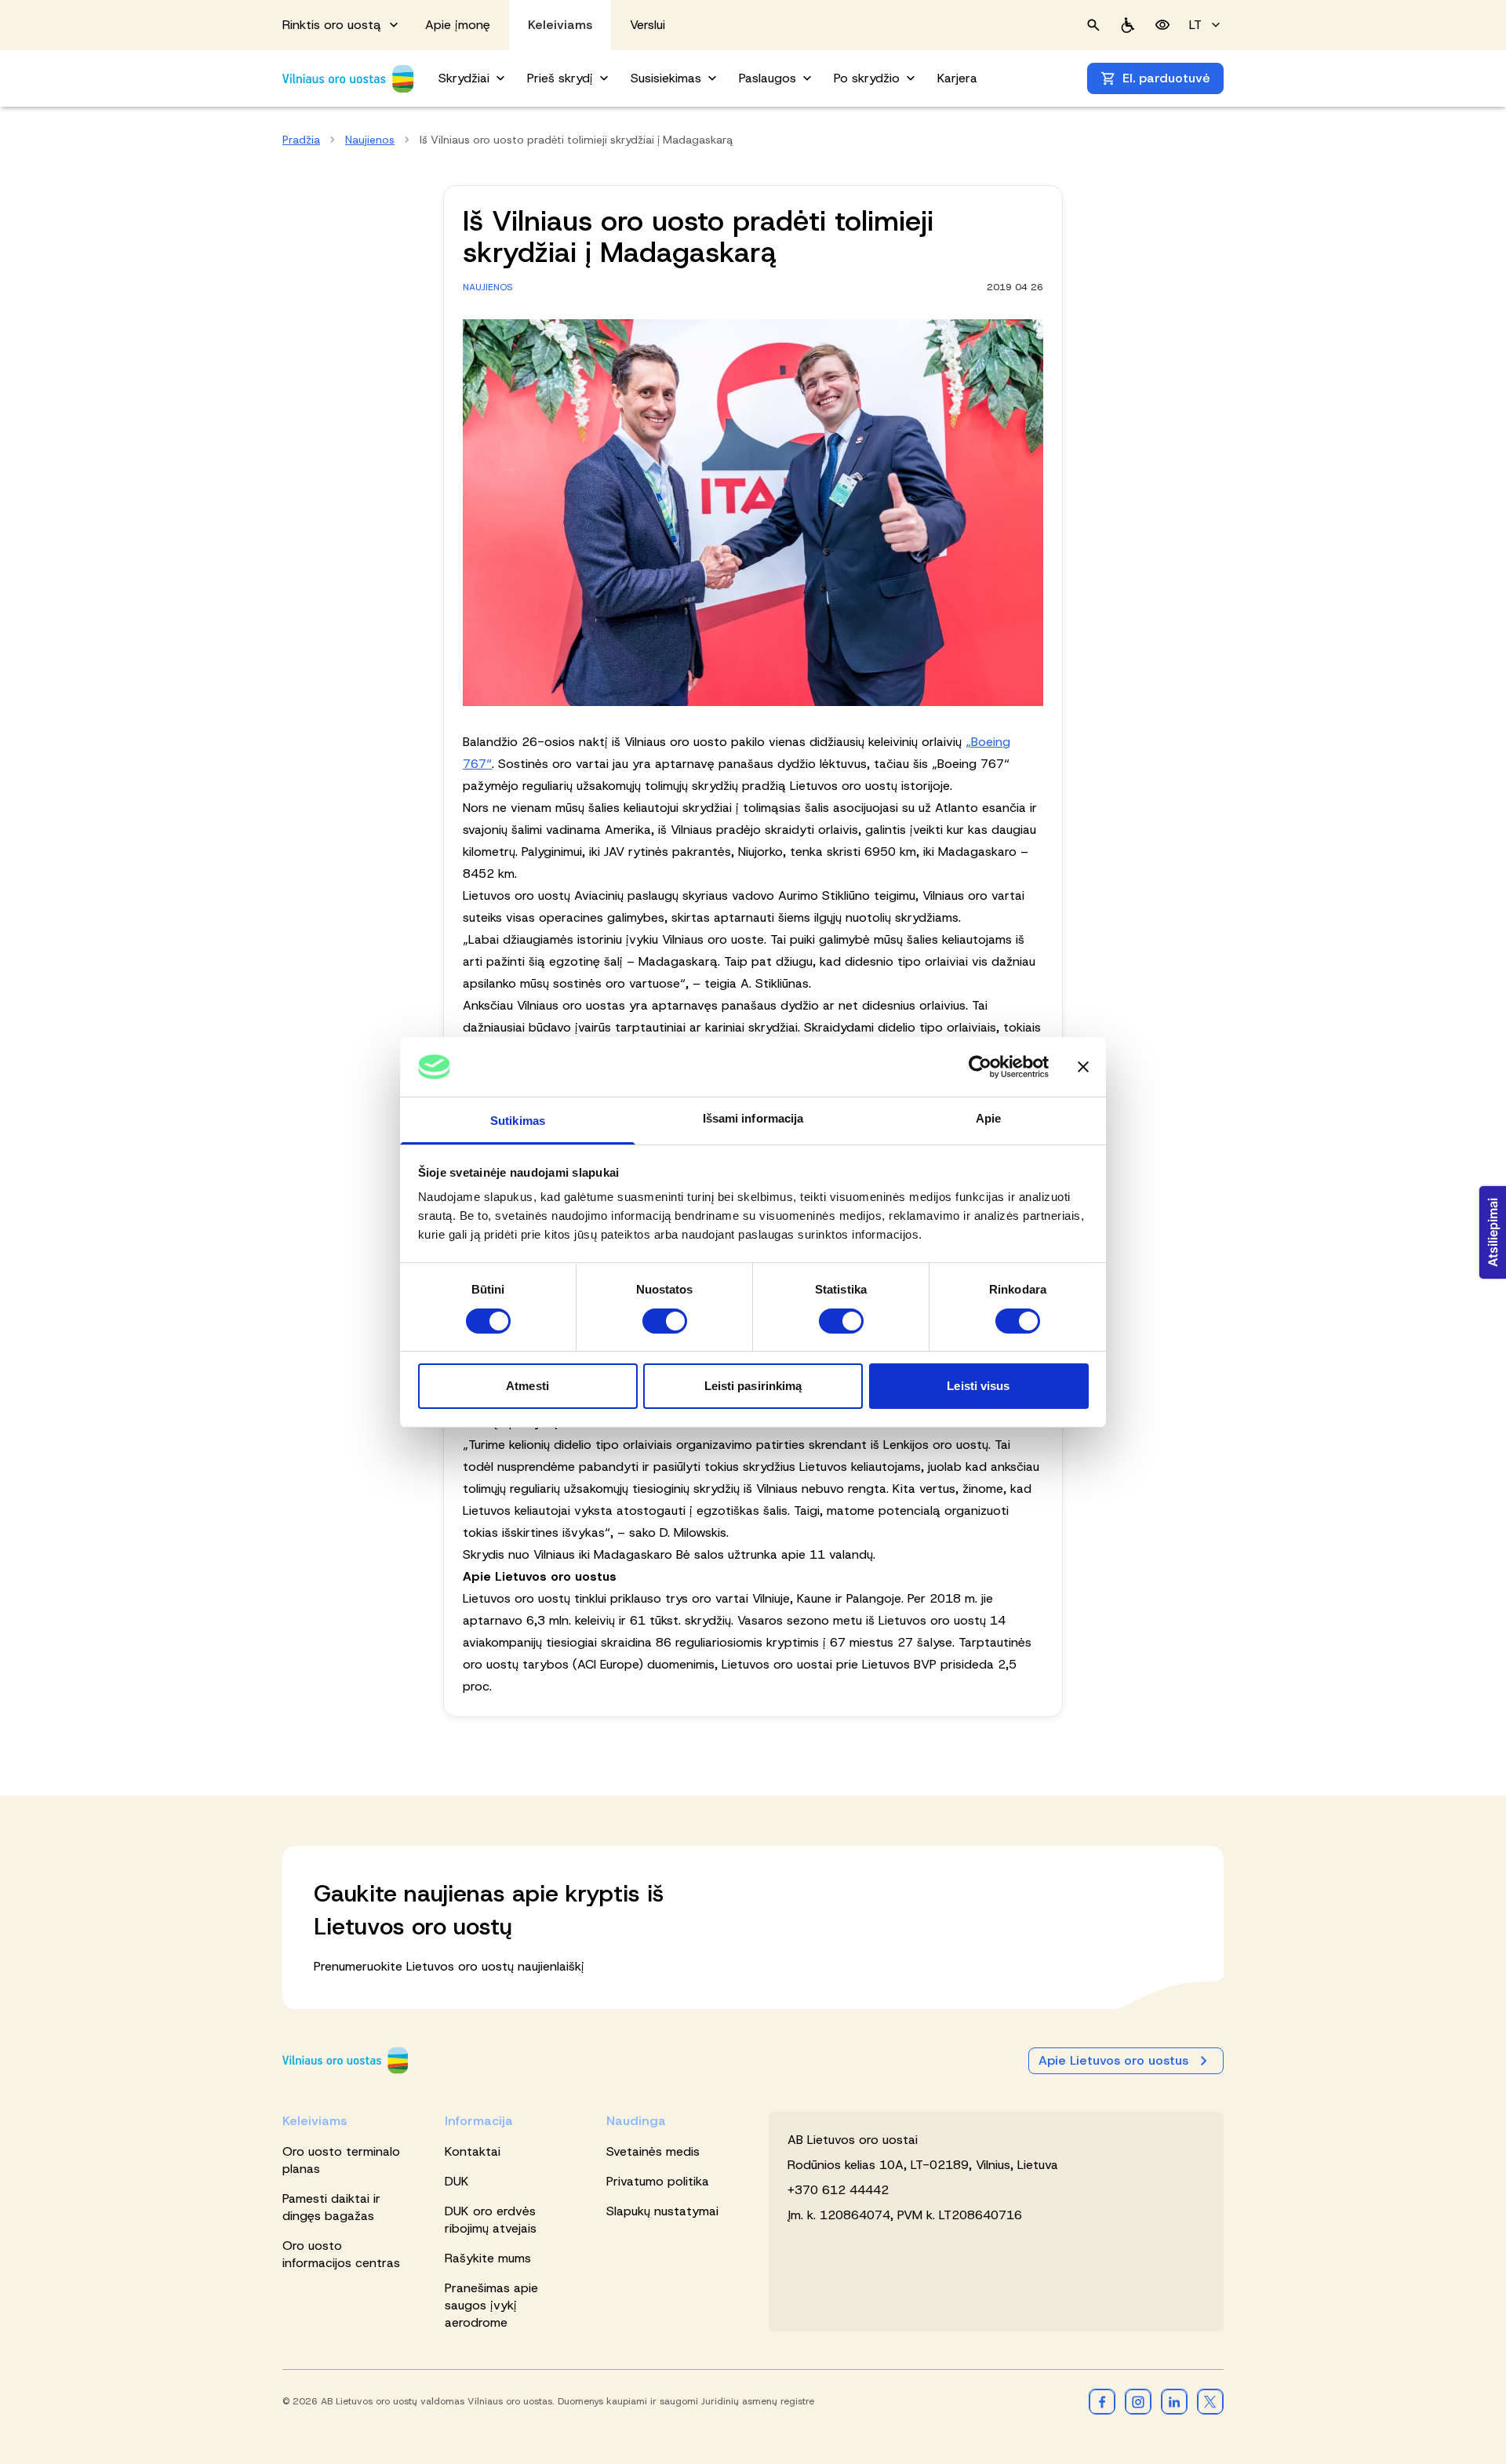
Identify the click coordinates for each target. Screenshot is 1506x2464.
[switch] (665, 1321)
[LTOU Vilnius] (345, 2060)
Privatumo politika (658, 2181)
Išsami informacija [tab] (753, 1118)
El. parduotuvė (1166, 78)
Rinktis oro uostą (332, 25)
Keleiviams (560, 25)
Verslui (648, 25)
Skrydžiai (464, 78)
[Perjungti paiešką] (1093, 25)
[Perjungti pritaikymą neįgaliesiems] (1162, 25)
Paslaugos (768, 78)
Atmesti (527, 1386)
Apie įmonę (458, 25)
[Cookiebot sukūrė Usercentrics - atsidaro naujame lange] (980, 1067)
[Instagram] (1138, 2401)
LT (1195, 25)
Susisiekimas (666, 78)
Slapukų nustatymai (662, 2211)
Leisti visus (978, 1386)
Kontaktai (473, 2151)
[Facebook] (1102, 2401)
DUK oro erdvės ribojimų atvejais (491, 2220)
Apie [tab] (988, 1118)
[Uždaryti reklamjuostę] (1083, 1067)
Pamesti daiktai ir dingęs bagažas (331, 2207)
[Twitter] (1210, 2401)
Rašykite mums (488, 2258)
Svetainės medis (653, 2151)
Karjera (957, 78)
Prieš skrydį (560, 78)
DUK (457, 2181)
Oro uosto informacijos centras (341, 2254)
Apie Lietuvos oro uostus (1113, 2060)
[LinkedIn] (1174, 2401)
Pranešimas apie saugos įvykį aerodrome (491, 2305)
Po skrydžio (867, 78)
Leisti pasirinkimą (753, 1386)
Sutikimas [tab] (518, 1121)
